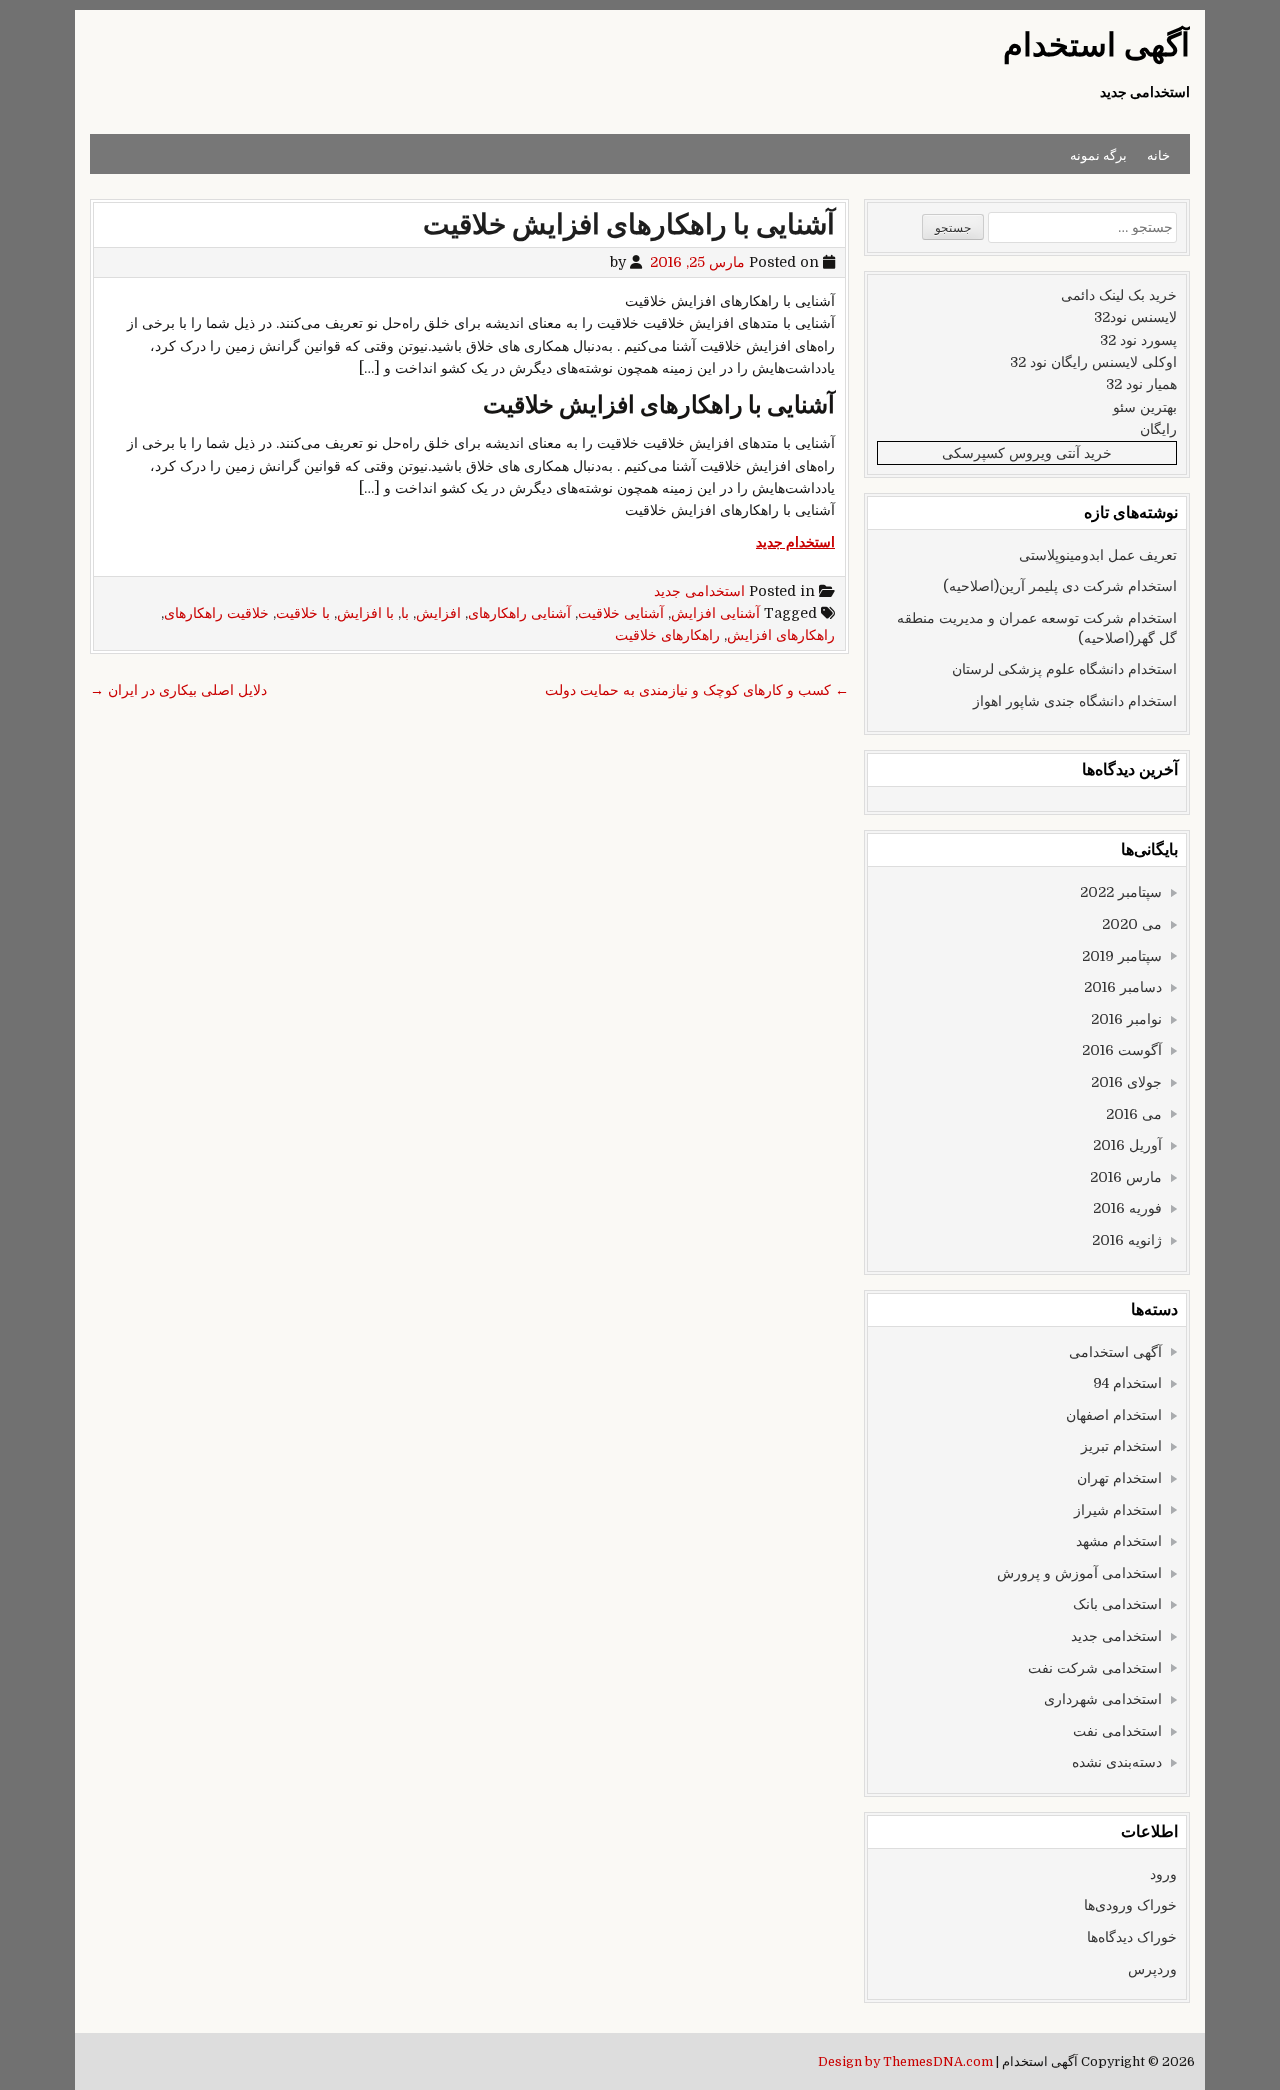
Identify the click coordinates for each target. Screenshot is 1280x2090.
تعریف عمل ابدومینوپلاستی (1098, 555)
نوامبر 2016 (1126, 1019)
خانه (1158, 154)
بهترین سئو (1145, 407)
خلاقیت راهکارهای (216, 613)
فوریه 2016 (1127, 1208)
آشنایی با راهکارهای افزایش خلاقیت (629, 225)
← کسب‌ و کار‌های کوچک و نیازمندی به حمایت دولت (697, 690)
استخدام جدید (795, 542)
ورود (1163, 1874)
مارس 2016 (1126, 1177)
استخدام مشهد (1119, 1541)
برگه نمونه (1098, 154)
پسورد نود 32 (1138, 340)
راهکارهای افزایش (781, 635)
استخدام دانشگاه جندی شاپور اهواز (1075, 701)
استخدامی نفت (1117, 1731)
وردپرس (1152, 1969)
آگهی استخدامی (1115, 1352)
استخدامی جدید (699, 591)
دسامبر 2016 (1123, 987)
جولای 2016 (1126, 1082)
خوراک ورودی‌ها (1130, 1905)
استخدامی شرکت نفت (1095, 1668)
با (405, 613)
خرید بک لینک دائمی (1119, 295)
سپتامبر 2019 (1122, 956)
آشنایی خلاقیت (621, 613)
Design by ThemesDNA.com (905, 2062)
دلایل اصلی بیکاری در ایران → (178, 690)
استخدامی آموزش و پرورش (1079, 1573)
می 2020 (1132, 924)
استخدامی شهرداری (1103, 1699)
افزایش (438, 613)
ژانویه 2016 (1127, 1240)
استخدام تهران (1119, 1478)
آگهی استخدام (1096, 45)
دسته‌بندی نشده (1117, 1762)
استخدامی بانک (1117, 1604)
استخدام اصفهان (1114, 1415)
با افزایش (365, 613)
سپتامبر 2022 (1121, 892)
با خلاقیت (303, 613)
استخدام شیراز (1118, 1510)
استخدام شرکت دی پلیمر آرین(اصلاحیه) (1060, 586)
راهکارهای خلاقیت (667, 635)
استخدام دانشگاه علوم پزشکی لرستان (1064, 669)
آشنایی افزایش (715, 613)
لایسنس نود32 (1135, 317)
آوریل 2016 (1127, 1145)
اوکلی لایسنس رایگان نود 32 (1093, 362)
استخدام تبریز (1121, 1446)
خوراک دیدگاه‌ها (1132, 1937)
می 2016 (1134, 1114)
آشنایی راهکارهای (519, 613)
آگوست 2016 (1122, 1050)
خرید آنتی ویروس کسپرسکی (1027, 453)
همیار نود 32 (1141, 384)
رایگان (1158, 429)
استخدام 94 (1127, 1383)
